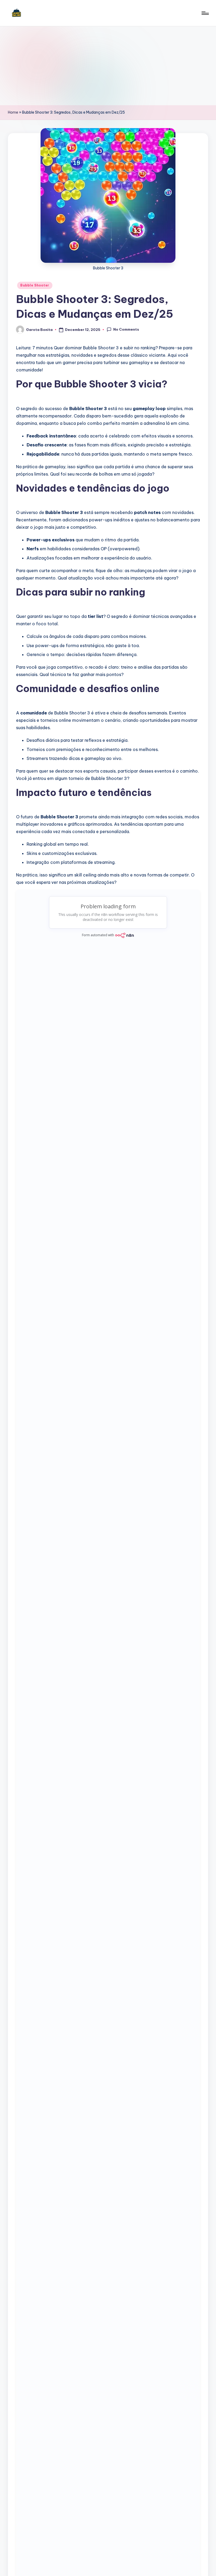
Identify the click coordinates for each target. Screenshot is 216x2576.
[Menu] (205, 13)
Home (13, 112)
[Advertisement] (108, 66)
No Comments (126, 329)
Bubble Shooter (35, 285)
